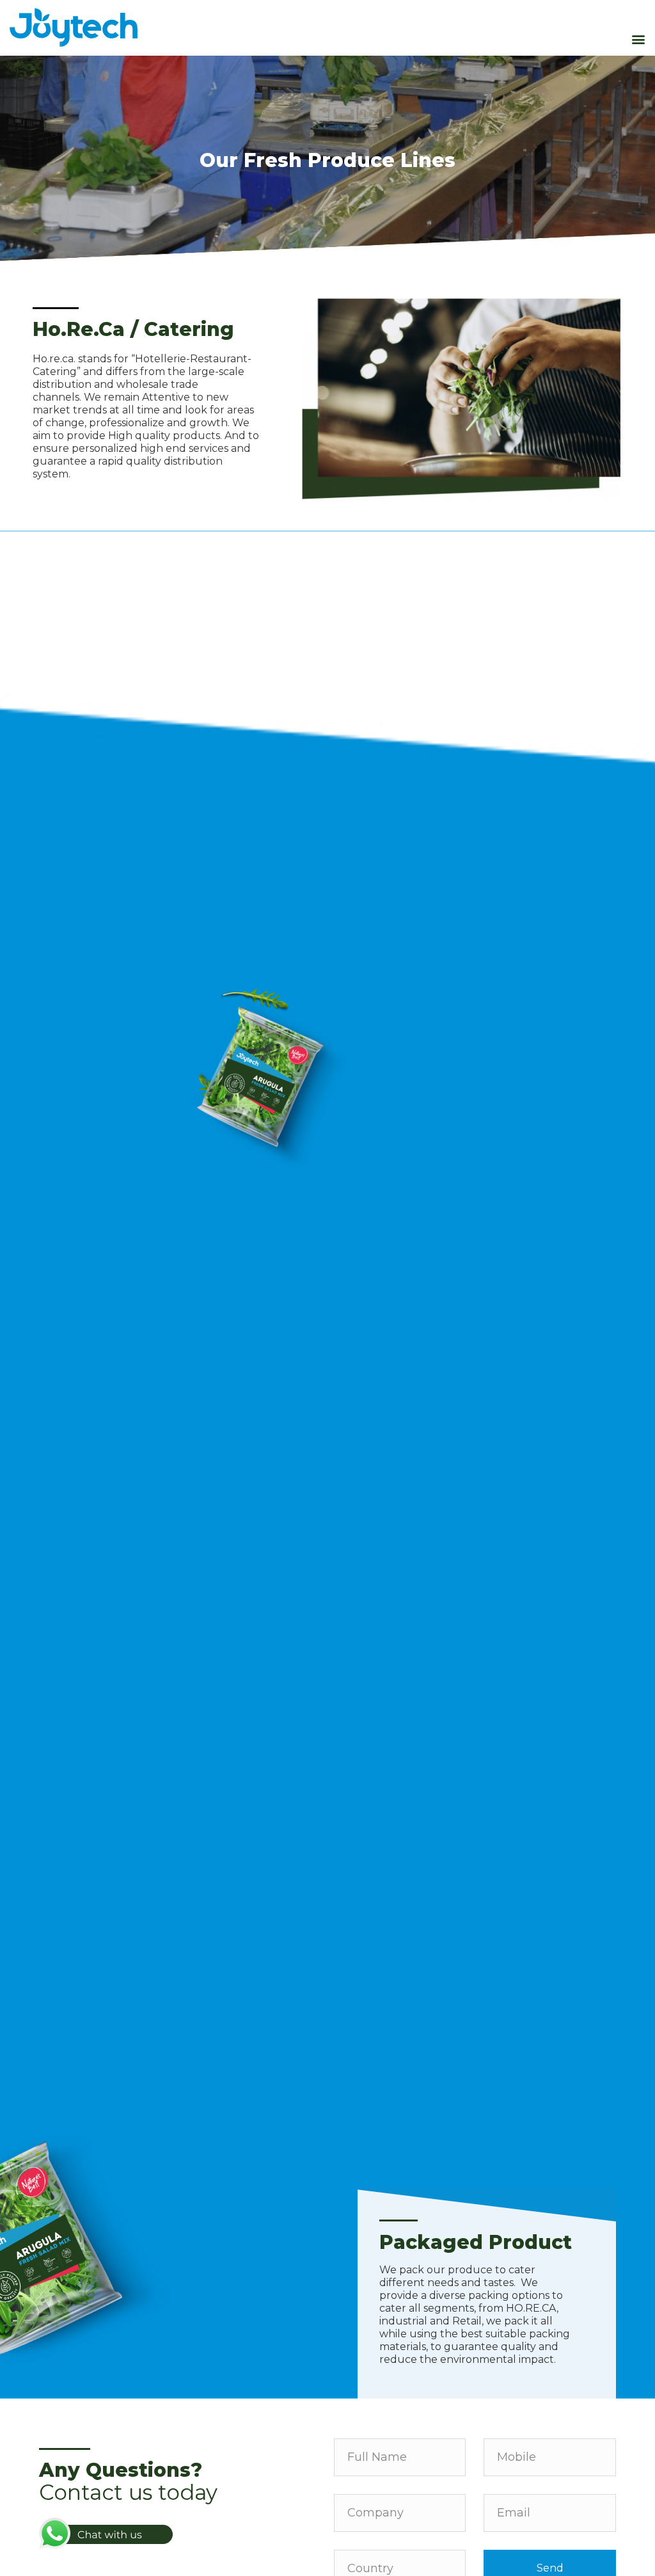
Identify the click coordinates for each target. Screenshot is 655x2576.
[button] (638, 39)
